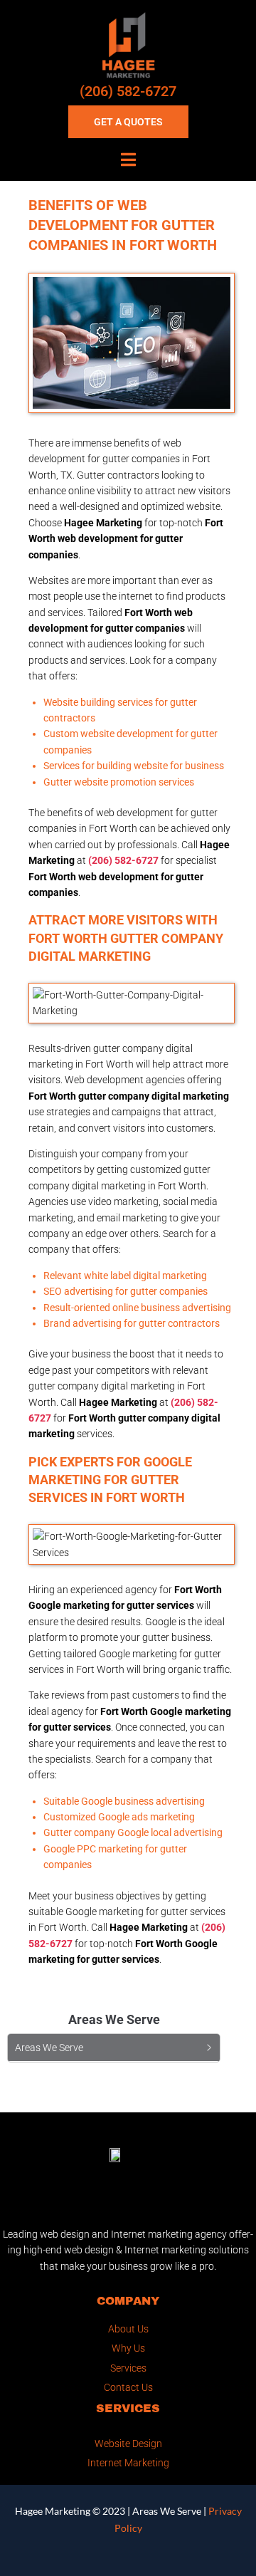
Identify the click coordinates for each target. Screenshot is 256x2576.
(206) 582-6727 (128, 91)
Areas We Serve (167, 2511)
